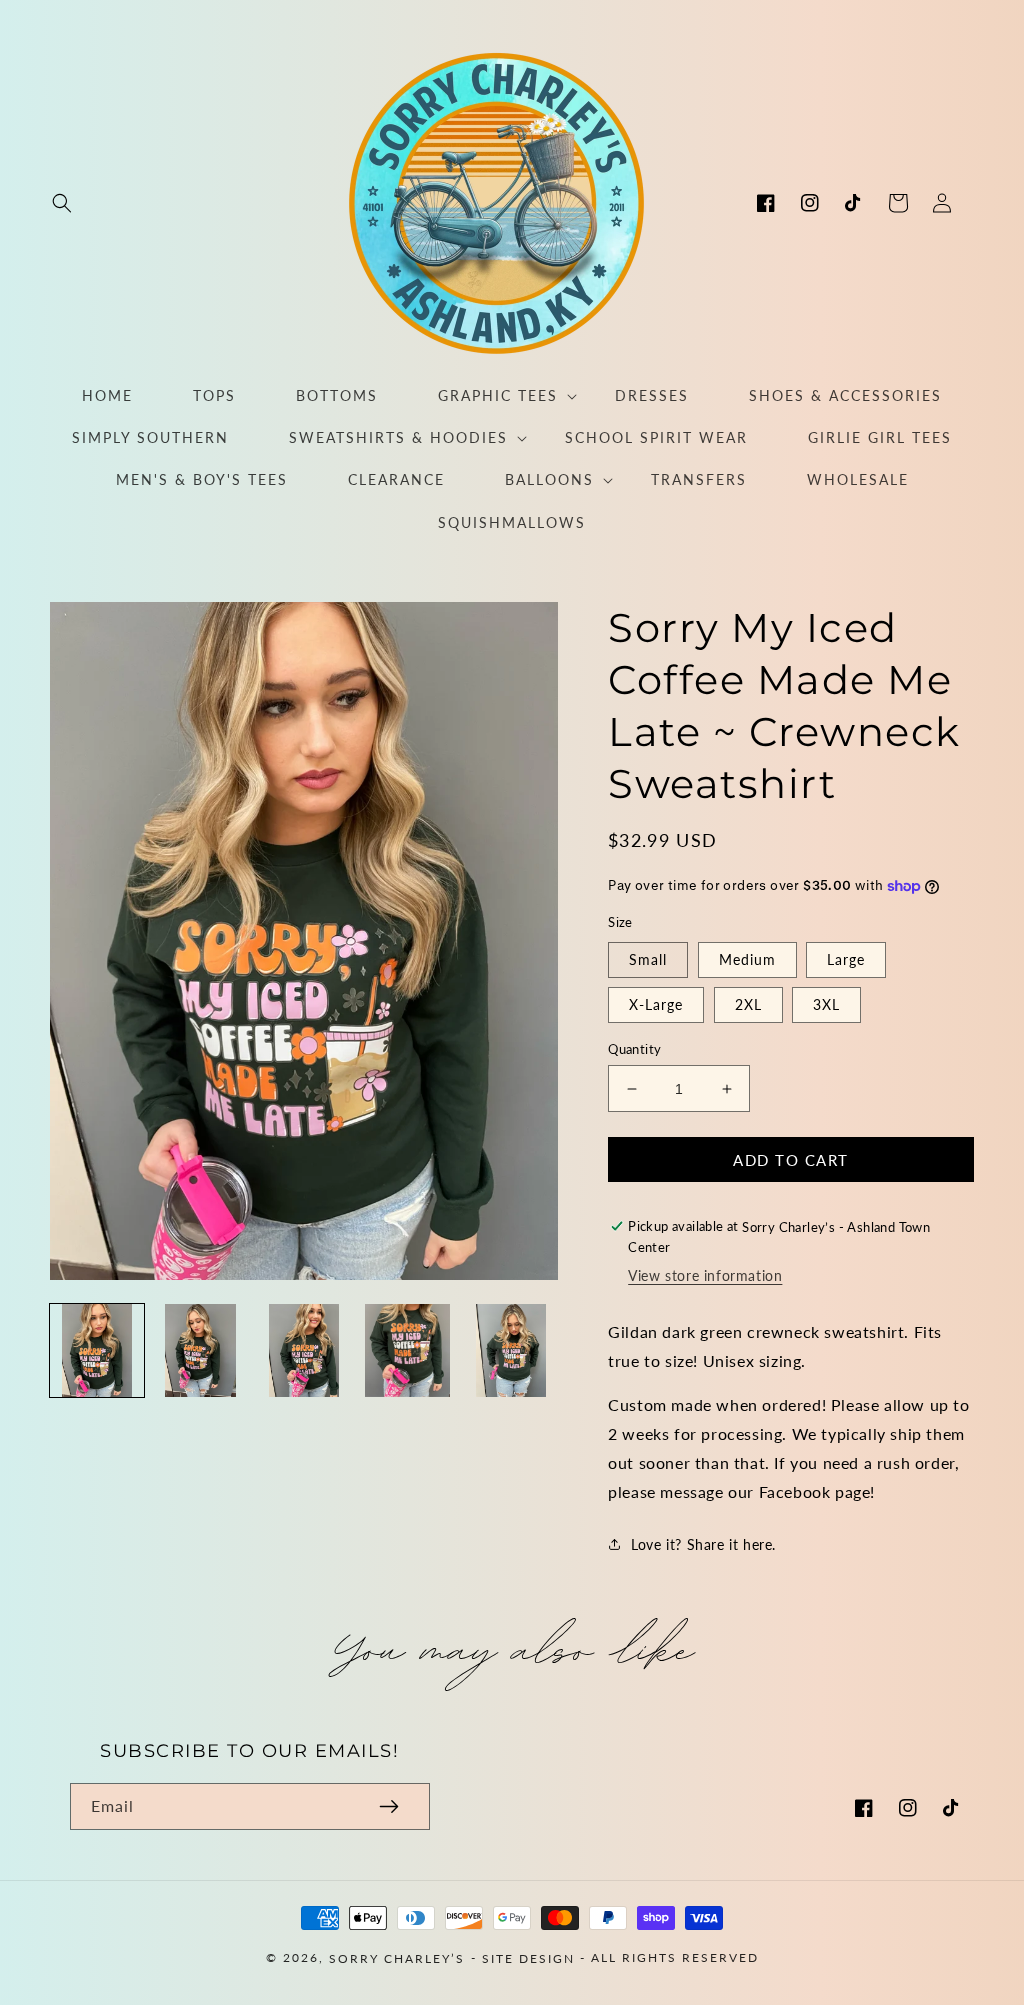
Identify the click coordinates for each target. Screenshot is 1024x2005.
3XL (826, 1004)
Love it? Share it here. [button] (703, 1544)
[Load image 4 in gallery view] (408, 1351)
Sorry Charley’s (397, 1958)
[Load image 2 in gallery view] (201, 1351)
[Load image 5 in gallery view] (512, 1351)
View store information (705, 1275)
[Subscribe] (389, 1806)
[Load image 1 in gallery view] (97, 1351)
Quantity (634, 1049)
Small (648, 959)
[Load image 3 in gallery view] (304, 1351)
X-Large (656, 1004)
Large (846, 959)
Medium (747, 959)
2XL (748, 1004)
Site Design (528, 1958)
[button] (62, 203)
